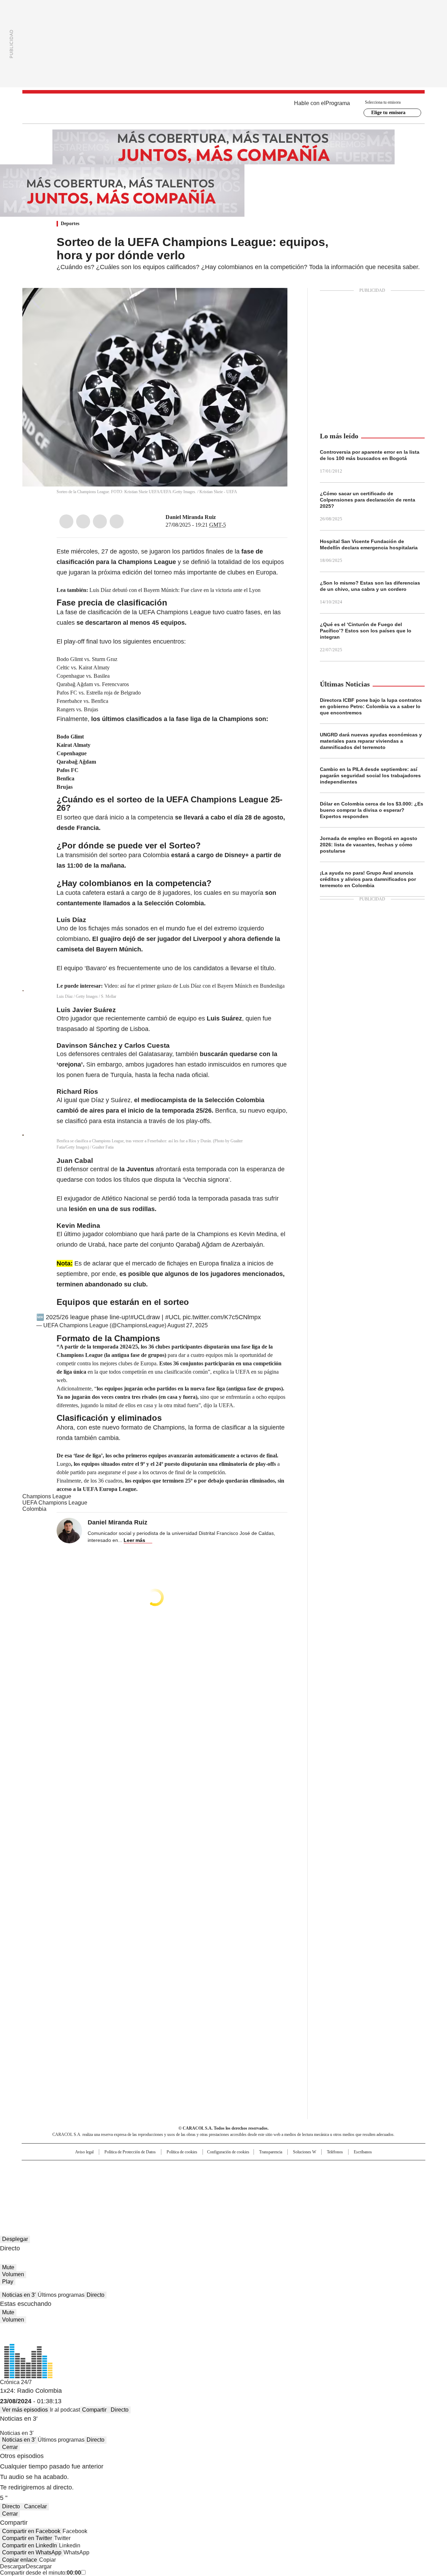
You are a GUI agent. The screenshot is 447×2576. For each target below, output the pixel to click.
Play (8, 2282)
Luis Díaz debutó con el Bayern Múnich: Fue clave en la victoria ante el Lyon (175, 590)
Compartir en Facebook (31, 2531)
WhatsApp (117, 521)
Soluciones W (305, 2152)
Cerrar (10, 2447)
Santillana (205, 2169)
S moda (266, 2190)
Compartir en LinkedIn (30, 2545)
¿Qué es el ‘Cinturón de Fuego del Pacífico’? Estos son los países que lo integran (366, 631)
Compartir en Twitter (27, 2538)
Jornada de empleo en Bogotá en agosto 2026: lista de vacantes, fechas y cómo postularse (369, 845)
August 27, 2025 (188, 1325)
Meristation (332, 2190)
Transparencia (271, 2152)
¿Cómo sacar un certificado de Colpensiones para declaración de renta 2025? (368, 500)
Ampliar (273, 302)
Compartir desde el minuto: (41, 2573)
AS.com (301, 2169)
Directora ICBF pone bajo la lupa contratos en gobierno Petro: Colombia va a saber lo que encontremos (371, 706)
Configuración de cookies (228, 2152)
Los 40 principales (172, 2169)
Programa (338, 103)
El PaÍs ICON (236, 2190)
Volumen (13, 2274)
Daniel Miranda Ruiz (191, 517)
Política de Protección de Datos (130, 2152)
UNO (189, 2180)
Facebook (66, 521)
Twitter (83, 521)
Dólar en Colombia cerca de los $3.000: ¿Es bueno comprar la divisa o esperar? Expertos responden (372, 810)
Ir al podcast (65, 2410)
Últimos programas (61, 2295)
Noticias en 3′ (19, 2295)
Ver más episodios (25, 2410)
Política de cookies (182, 2152)
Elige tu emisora (388, 113)
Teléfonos (335, 2152)
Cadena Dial (263, 2180)
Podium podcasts (206, 2190)
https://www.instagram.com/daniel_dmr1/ (221, 517)
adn (324, 2169)
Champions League (47, 1496)
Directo (96, 2295)
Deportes (70, 224)
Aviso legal (84, 2152)
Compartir (94, 2410)
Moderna (174, 2190)
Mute (8, 2267)
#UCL (173, 1317)
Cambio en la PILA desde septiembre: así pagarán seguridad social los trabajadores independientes (370, 775)
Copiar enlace (20, 2560)
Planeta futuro (318, 2180)
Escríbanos (363, 2152)
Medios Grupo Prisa (82, 2192)
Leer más (134, 1540)
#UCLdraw (145, 1317)
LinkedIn (100, 521)
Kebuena (347, 2180)
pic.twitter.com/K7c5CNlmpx (222, 1317)
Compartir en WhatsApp (32, 2552)
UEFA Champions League (55, 1503)
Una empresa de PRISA (82, 2176)
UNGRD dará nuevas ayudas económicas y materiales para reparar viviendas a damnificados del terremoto (371, 741)
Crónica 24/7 (16, 2382)
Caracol (350, 2169)
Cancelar (35, 2506)
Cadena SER (277, 2169)
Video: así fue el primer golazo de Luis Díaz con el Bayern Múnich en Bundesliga (194, 986)
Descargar (13, 2566)
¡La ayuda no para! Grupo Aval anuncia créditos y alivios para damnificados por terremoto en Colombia (368, 879)
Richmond (138, 2190)
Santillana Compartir (243, 2169)
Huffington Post (152, 2180)
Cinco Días (237, 2180)
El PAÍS (141, 2169)
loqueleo (297, 2190)
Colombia (34, 1509)
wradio (210, 2180)
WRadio (223, 109)
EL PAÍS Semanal (288, 2180)
